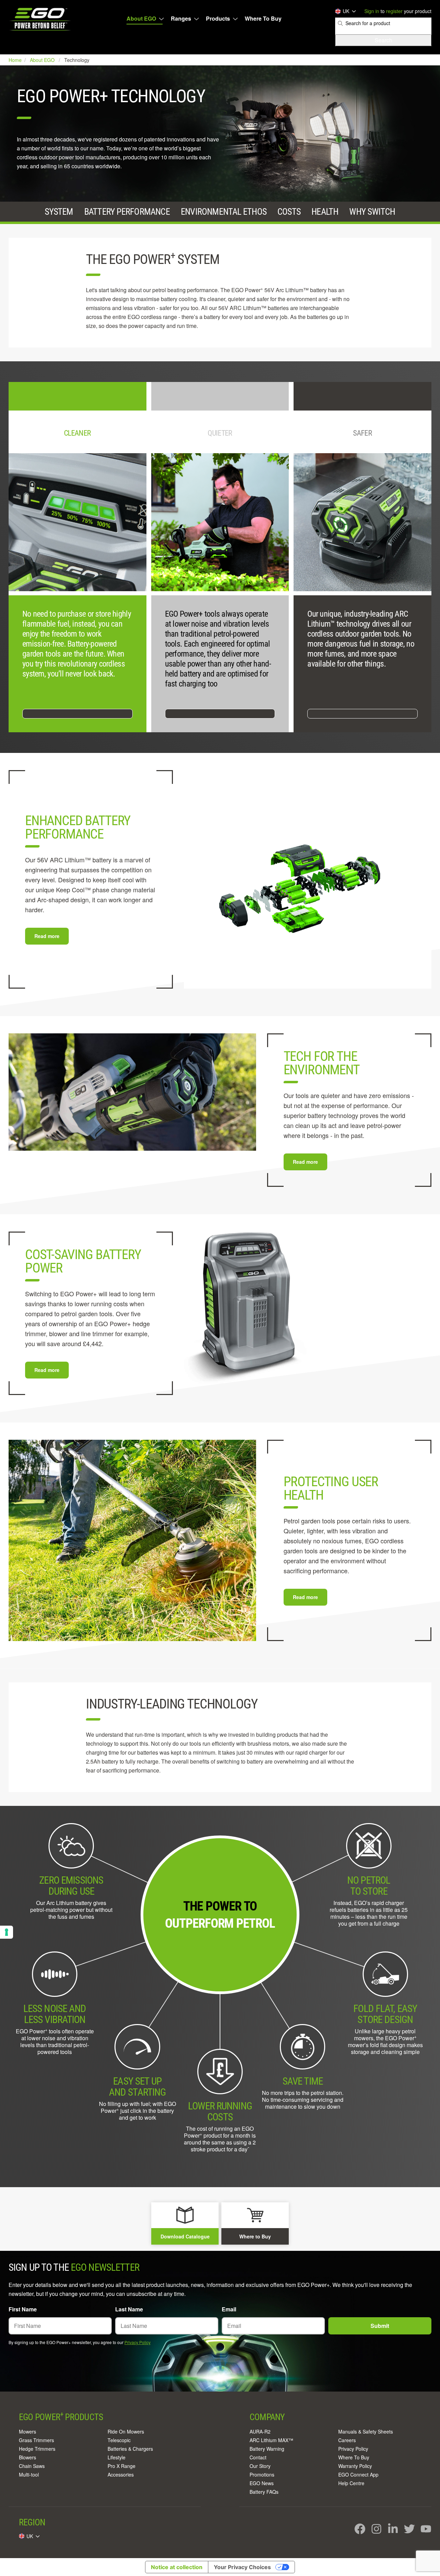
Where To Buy (263, 19)
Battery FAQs (264, 2492)
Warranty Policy (355, 2466)
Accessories (121, 2474)
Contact (258, 2457)
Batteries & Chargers (130, 2449)
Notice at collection (177, 2567)
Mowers (27, 2431)
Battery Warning (267, 2449)
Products (218, 19)
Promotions (262, 2474)
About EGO (141, 19)
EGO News (262, 2483)
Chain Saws (32, 2466)
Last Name (129, 2309)
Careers (347, 2440)
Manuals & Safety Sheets (366, 2431)
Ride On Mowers (126, 2431)
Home (16, 60)
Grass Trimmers (36, 2440)
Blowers (27, 2457)
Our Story (260, 2466)
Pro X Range (122, 2466)
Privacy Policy (137, 2342)
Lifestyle (117, 2457)
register (394, 11)
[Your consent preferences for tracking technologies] (7, 1932)
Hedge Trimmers (37, 2449)
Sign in (372, 11)
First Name (23, 2309)
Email (229, 2309)
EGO (41, 19)
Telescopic (119, 2440)
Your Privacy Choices (242, 2567)
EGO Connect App (358, 2474)
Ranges (181, 19)
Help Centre (351, 2483)
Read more (47, 936)
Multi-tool (29, 2474)
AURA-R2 (260, 2431)
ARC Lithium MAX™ (271, 2440)
